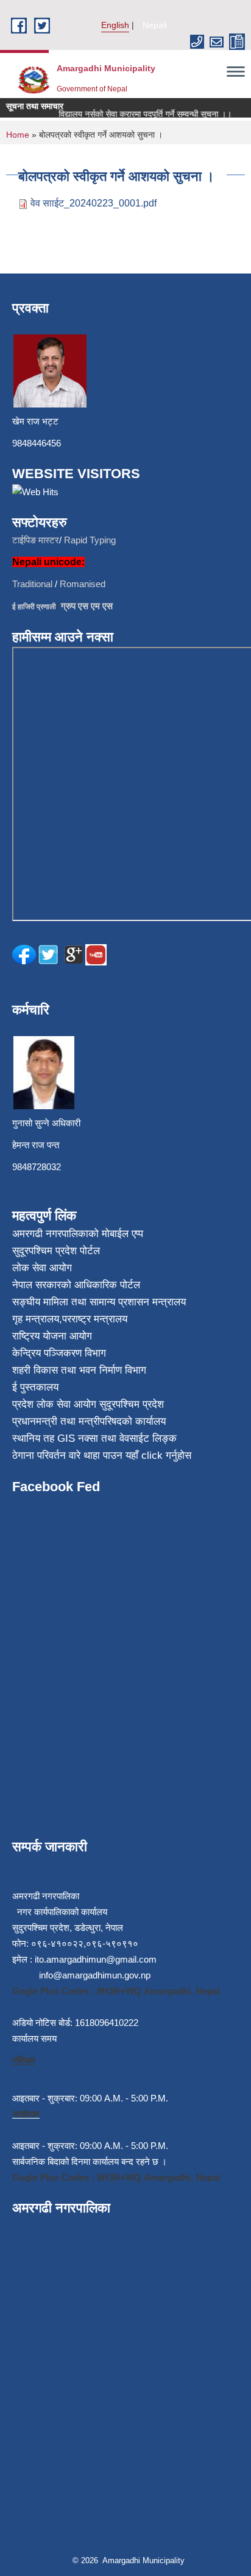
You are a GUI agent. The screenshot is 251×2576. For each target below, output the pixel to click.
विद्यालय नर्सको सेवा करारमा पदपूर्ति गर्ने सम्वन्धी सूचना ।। (138, 114)
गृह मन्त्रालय (36, 1319)
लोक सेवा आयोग (42, 1268)
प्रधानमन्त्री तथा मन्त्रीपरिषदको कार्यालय (89, 1421)
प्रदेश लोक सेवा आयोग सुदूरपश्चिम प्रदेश (88, 1404)
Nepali (155, 25)
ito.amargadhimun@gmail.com (96, 1959)
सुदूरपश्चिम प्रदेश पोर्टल (56, 1251)
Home (18, 135)
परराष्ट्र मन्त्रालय (95, 1319)
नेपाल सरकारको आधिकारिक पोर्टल (76, 1285)
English (115, 25)
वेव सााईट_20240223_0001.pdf (94, 203)
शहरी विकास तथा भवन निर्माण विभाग (79, 1370)
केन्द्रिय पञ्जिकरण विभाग (59, 1353)
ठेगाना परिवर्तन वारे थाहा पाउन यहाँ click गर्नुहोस (102, 1456)
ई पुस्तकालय (35, 1387)
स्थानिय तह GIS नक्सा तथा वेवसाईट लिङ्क (94, 1438)
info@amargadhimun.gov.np (95, 1975)
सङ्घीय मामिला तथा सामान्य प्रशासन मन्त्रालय (99, 1302)
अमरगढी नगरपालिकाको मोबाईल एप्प (78, 1234)
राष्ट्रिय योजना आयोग (52, 1336)
